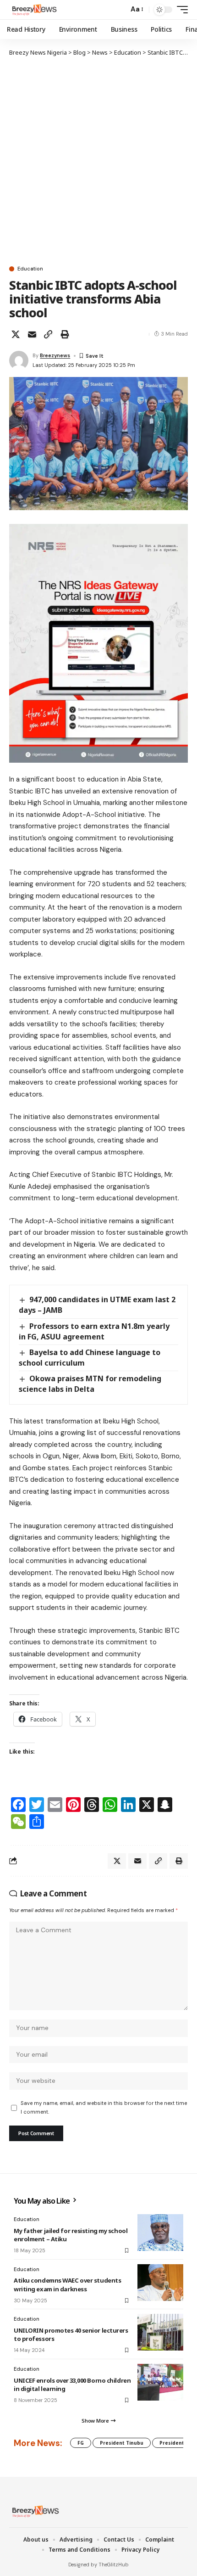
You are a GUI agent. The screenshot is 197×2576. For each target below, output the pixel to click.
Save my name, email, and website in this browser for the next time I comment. (104, 2107)
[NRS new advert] (98, 643)
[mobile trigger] (180, 10)
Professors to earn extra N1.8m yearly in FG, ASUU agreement (94, 1331)
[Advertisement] (98, 161)
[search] (119, 10)
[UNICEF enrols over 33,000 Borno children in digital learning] (160, 2382)
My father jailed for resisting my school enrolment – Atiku (71, 2235)
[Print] (65, 334)
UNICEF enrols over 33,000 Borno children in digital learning (72, 2385)
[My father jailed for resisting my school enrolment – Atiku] (160, 2233)
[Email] (32, 334)
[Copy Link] (48, 334)
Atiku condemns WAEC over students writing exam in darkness (67, 2284)
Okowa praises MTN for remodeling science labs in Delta (90, 1384)
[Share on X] (16, 334)
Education (30, 269)
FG (81, 2443)
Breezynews (55, 355)
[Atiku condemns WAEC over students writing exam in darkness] (160, 2283)
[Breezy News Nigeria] (33, 10)
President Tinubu (122, 2443)
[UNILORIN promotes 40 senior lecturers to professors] (160, 2332)
